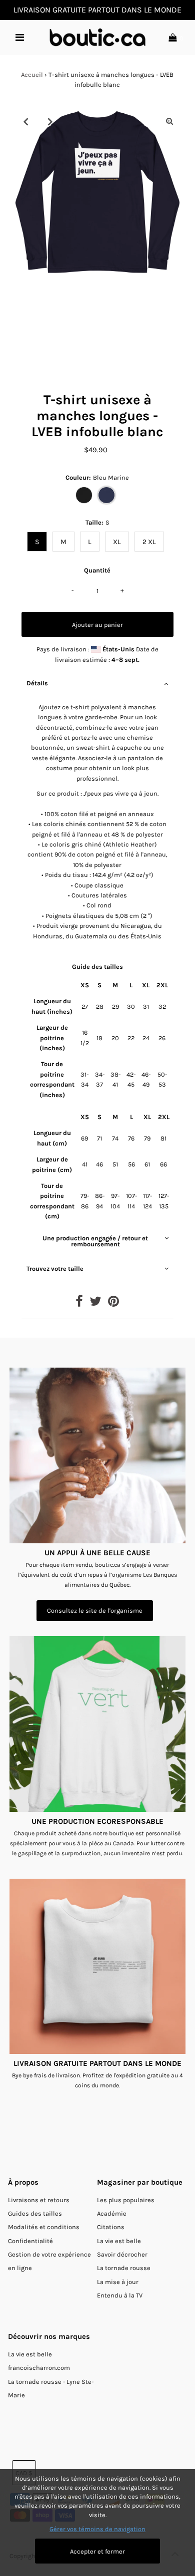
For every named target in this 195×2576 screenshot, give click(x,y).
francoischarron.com (39, 2368)
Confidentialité (30, 2241)
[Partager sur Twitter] (95, 1303)
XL (117, 542)
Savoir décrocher (122, 2254)
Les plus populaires (126, 2200)
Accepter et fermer (97, 2551)
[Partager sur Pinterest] (113, 1303)
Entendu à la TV (120, 2295)
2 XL (149, 542)
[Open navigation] (20, 37)
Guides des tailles (35, 2213)
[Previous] (25, 121)
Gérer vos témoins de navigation (97, 2529)
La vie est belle (119, 2241)
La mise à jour (118, 2282)
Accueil (32, 75)
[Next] (50, 121)
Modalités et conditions (44, 2227)
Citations (111, 2227)
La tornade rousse (124, 2268)
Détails (37, 683)
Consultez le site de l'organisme (95, 1610)
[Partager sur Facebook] (79, 1303)
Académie (112, 2213)
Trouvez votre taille (55, 1269)
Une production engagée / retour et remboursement (95, 1241)
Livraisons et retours (39, 2200)
